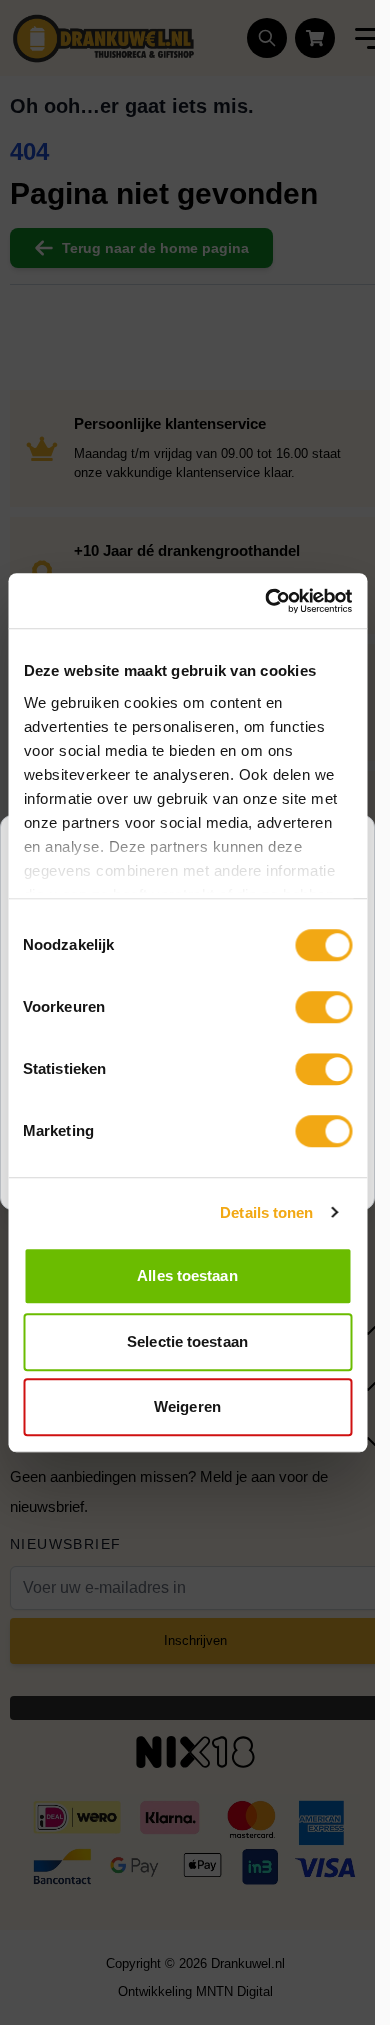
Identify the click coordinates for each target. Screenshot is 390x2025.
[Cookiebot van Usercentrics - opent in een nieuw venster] (267, 601)
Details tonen (266, 1212)
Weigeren (187, 1406)
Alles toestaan (187, 1275)
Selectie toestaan (187, 1341)
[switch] (323, 1007)
